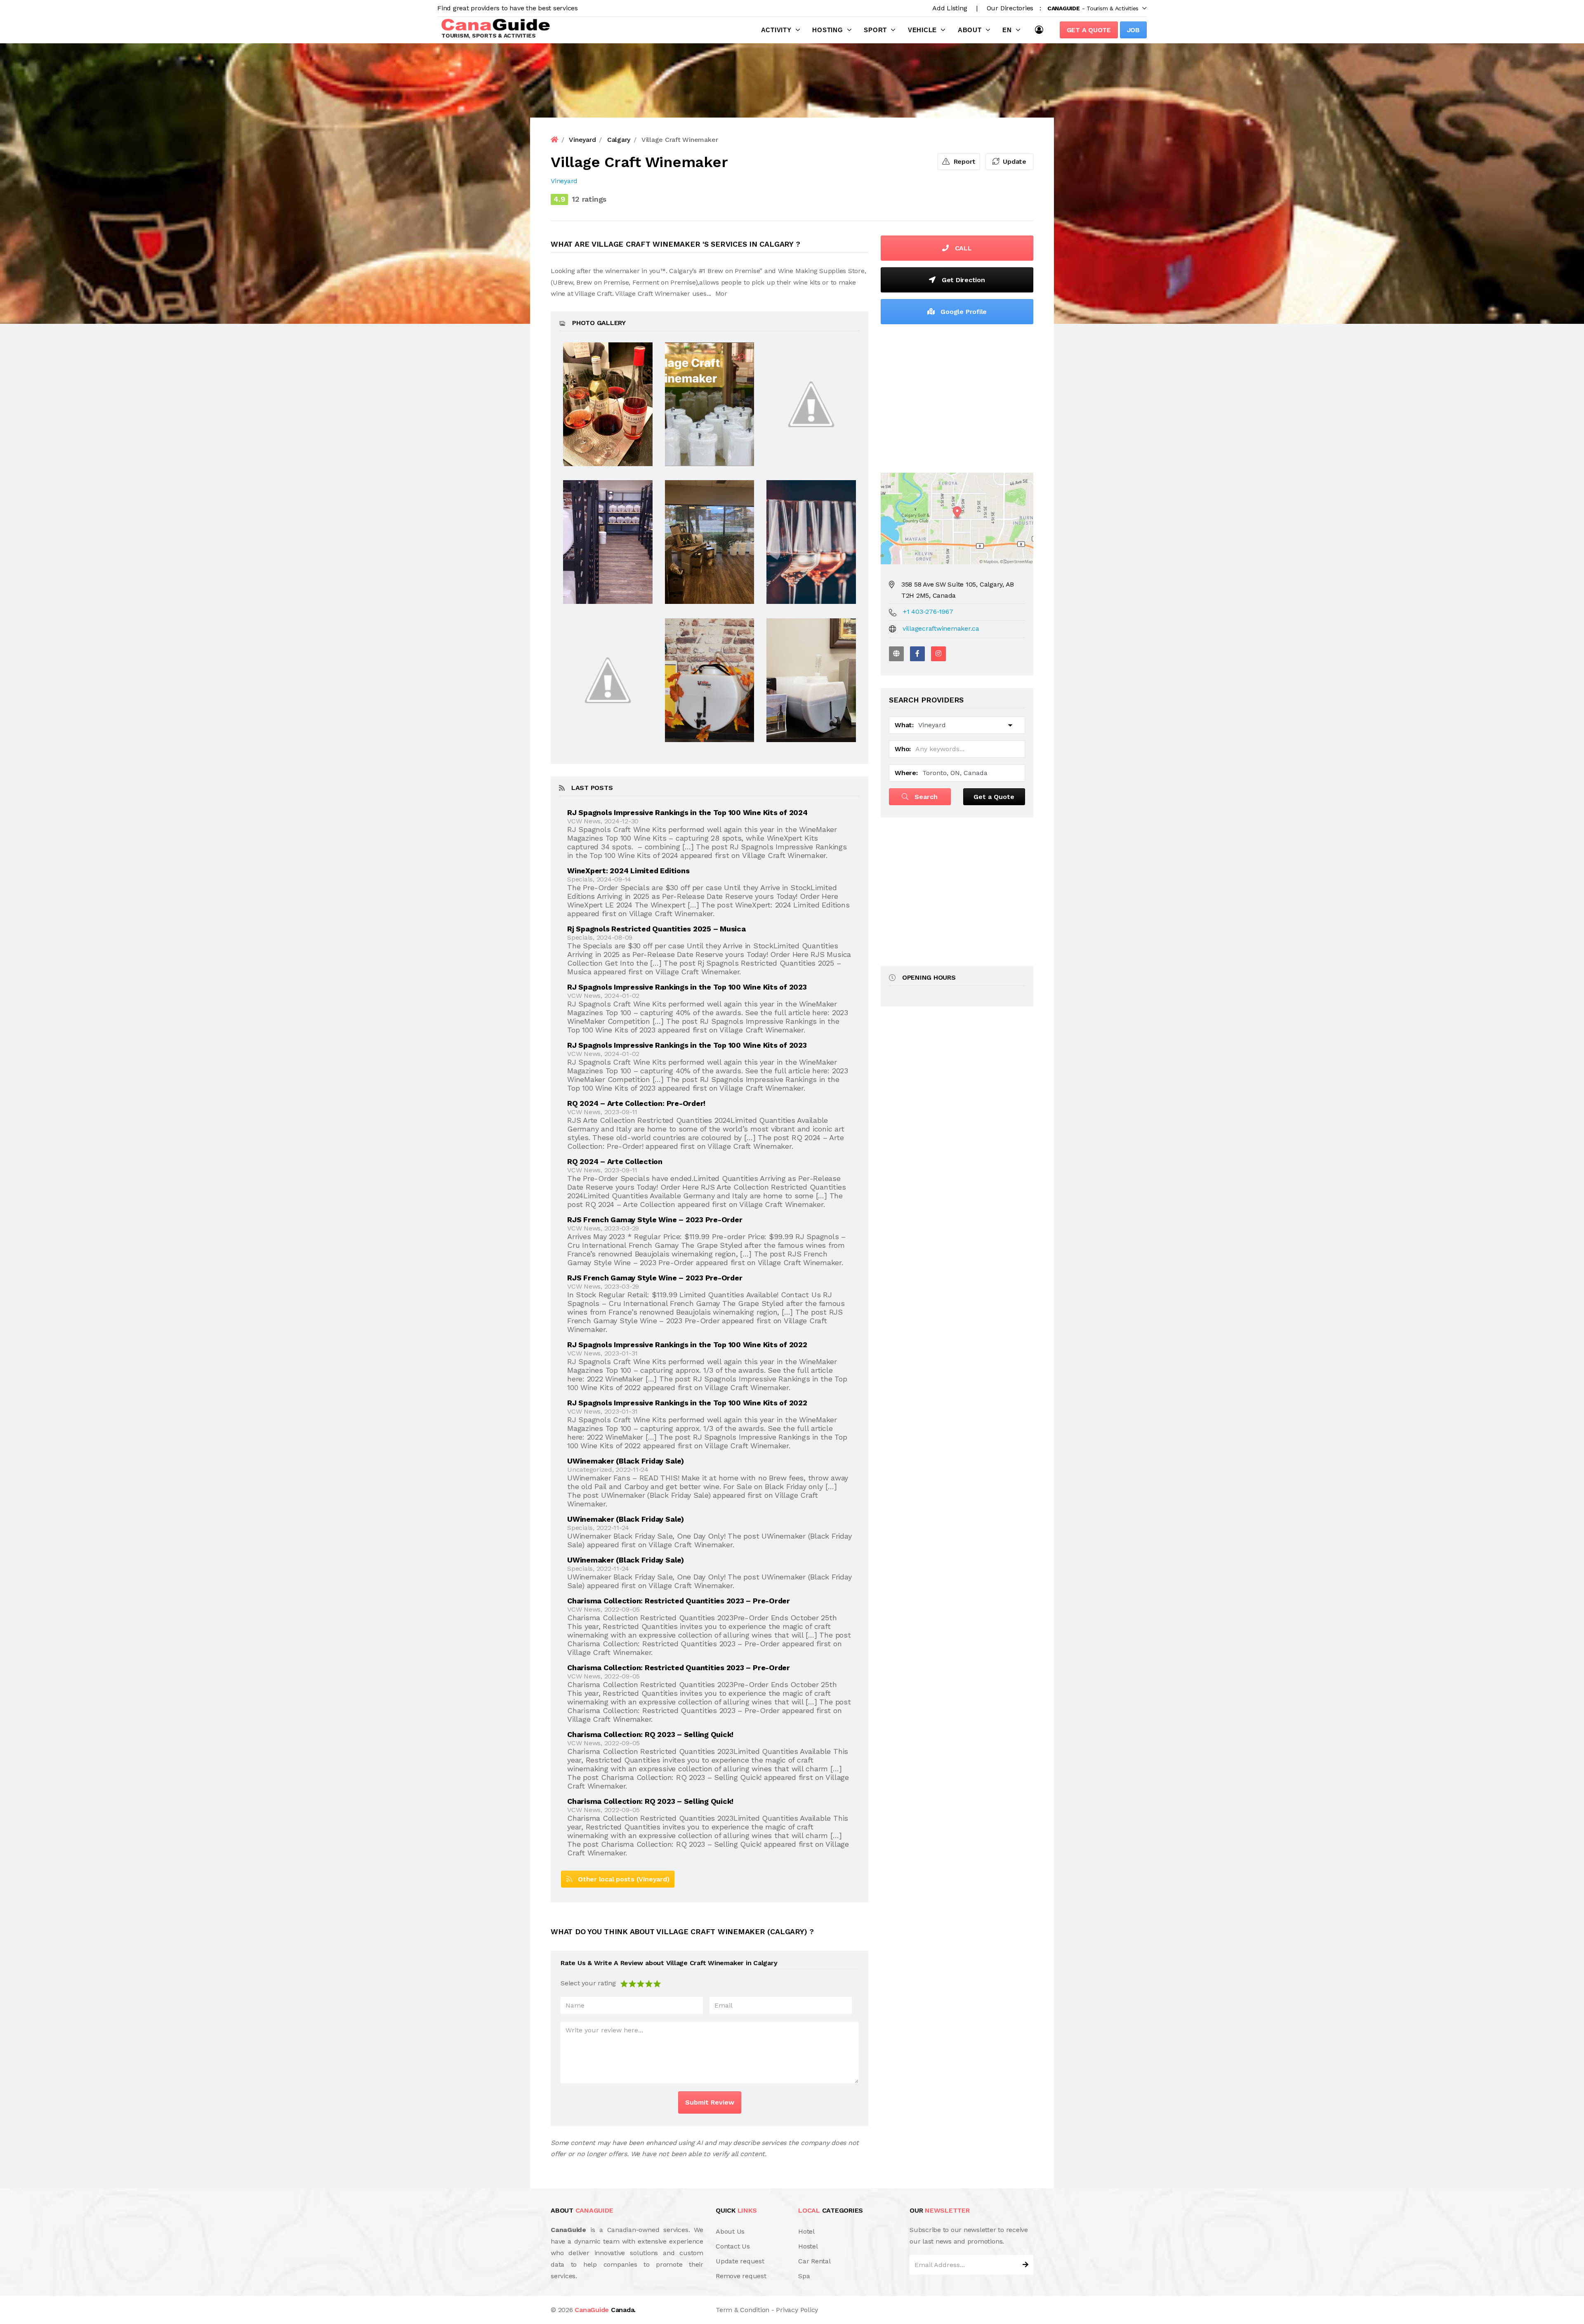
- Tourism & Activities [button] (1093, 8)
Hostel (808, 2246)
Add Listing (950, 8)
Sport (875, 30)
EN (1007, 30)
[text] (657, 1983)
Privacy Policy (797, 2310)
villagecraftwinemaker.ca (941, 628)
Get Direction (962, 280)
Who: (903, 749)
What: (904, 725)
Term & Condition (742, 2310)
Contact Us (733, 2246)
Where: (906, 773)
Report (964, 161)
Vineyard (564, 181)
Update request (740, 2261)
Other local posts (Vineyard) (621, 1879)
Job (1133, 30)
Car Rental (814, 2261)
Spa (804, 2276)
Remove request (741, 2276)
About (970, 30)
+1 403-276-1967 (928, 612)
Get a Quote (1089, 30)
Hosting (827, 30)
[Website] (896, 654)
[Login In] (1041, 30)
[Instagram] (938, 654)
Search (925, 797)
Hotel (806, 2231)
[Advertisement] (957, 396)
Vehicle (922, 30)
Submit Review (710, 2102)
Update (1014, 161)
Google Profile (963, 312)
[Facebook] (917, 654)
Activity (776, 30)
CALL (962, 248)
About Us (730, 2231)
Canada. (605, 2310)
